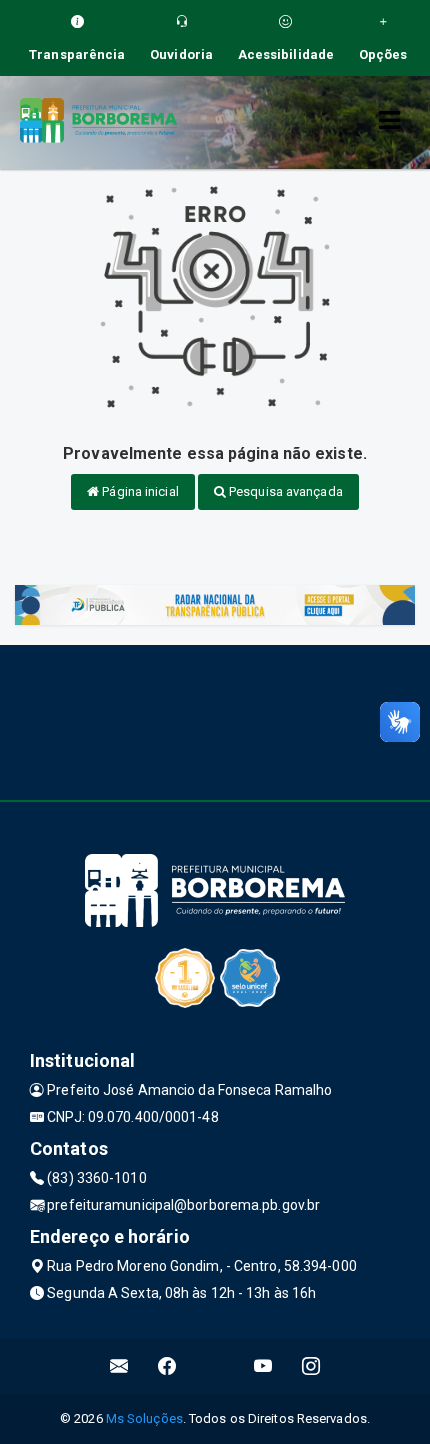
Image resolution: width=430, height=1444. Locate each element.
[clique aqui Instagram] (311, 1366)
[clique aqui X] (215, 1366)
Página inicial (139, 491)
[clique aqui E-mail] (119, 1366)
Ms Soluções (144, 1418)
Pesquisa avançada (284, 491)
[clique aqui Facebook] (167, 1366)
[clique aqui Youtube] (263, 1366)
